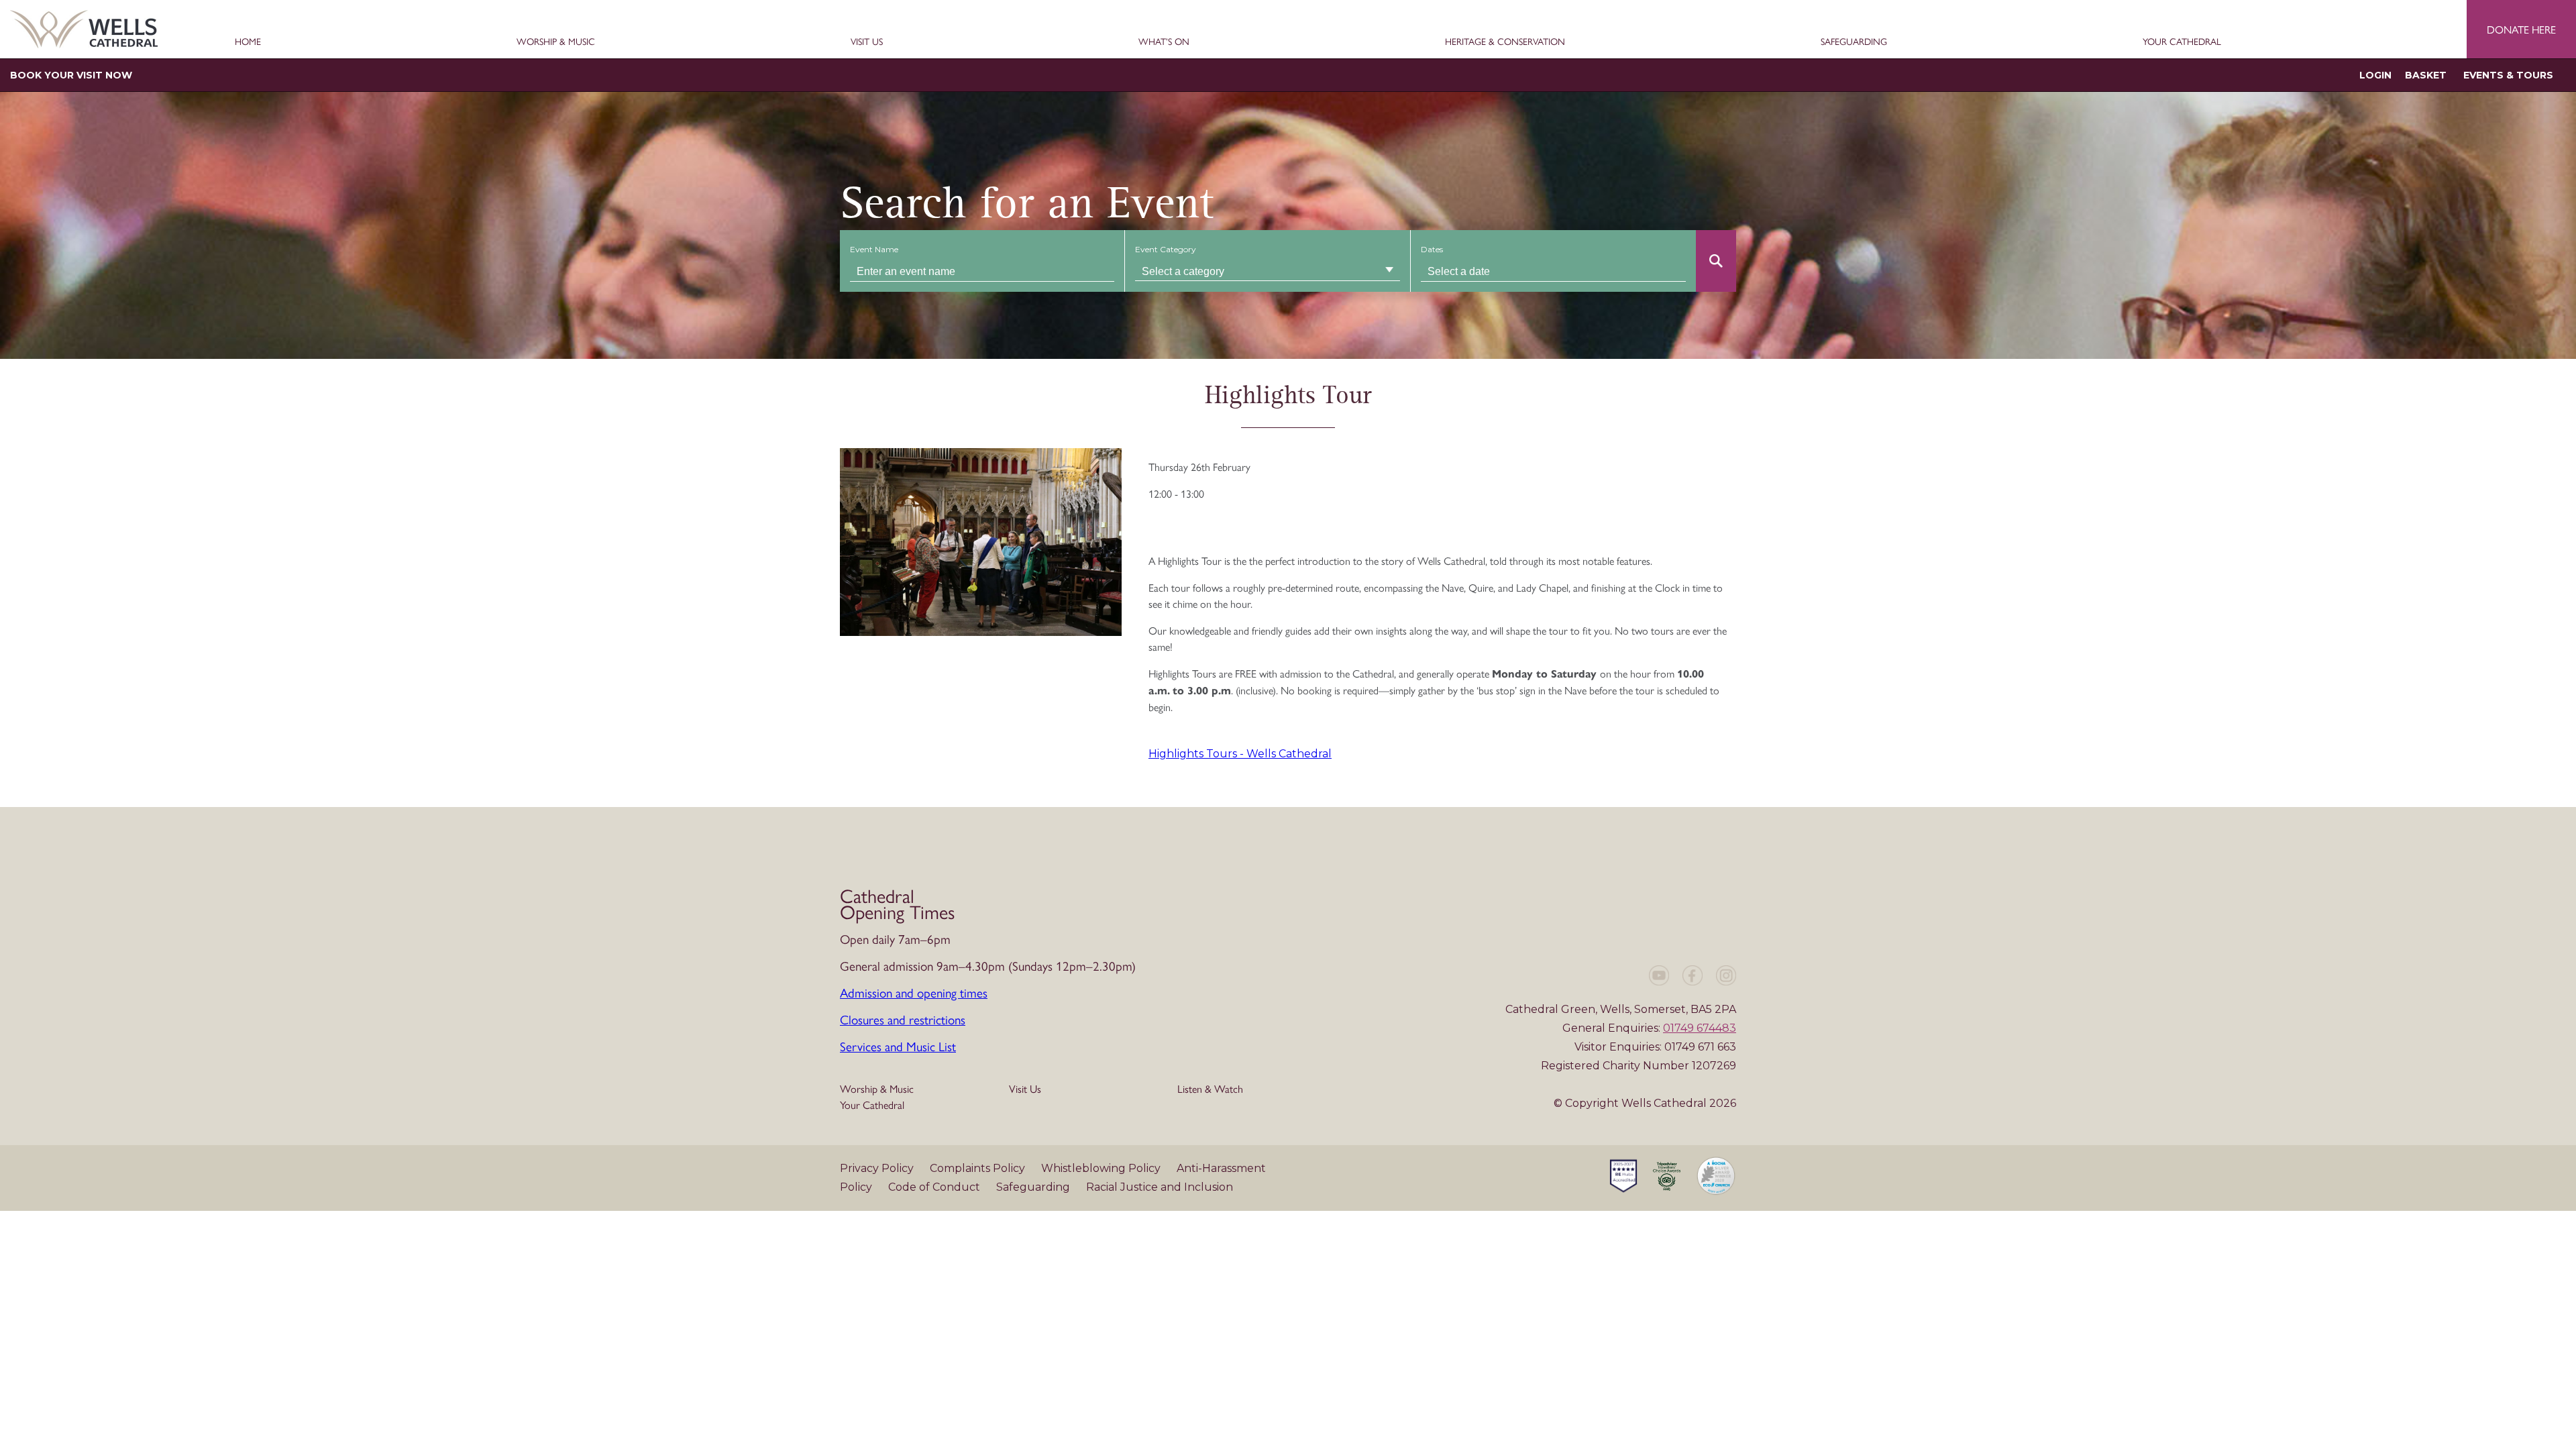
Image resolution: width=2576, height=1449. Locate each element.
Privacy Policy (878, 1168)
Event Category (1166, 249)
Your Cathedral (2182, 42)
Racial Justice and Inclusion (1160, 1187)
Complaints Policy (979, 1168)
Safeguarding (1854, 42)
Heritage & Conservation (1505, 42)
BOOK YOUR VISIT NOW (71, 75)
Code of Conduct (935, 1187)
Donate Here (2521, 29)
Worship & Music (556, 42)
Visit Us (867, 42)
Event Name (874, 249)
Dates (1432, 249)
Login (2375, 75)
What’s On (1164, 42)
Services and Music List (898, 1046)
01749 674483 (1700, 1028)
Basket (2426, 75)
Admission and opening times (914, 992)
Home (248, 42)
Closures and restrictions (903, 1019)
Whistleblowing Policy (1102, 1168)
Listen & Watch (1210, 1088)
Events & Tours (2508, 75)
